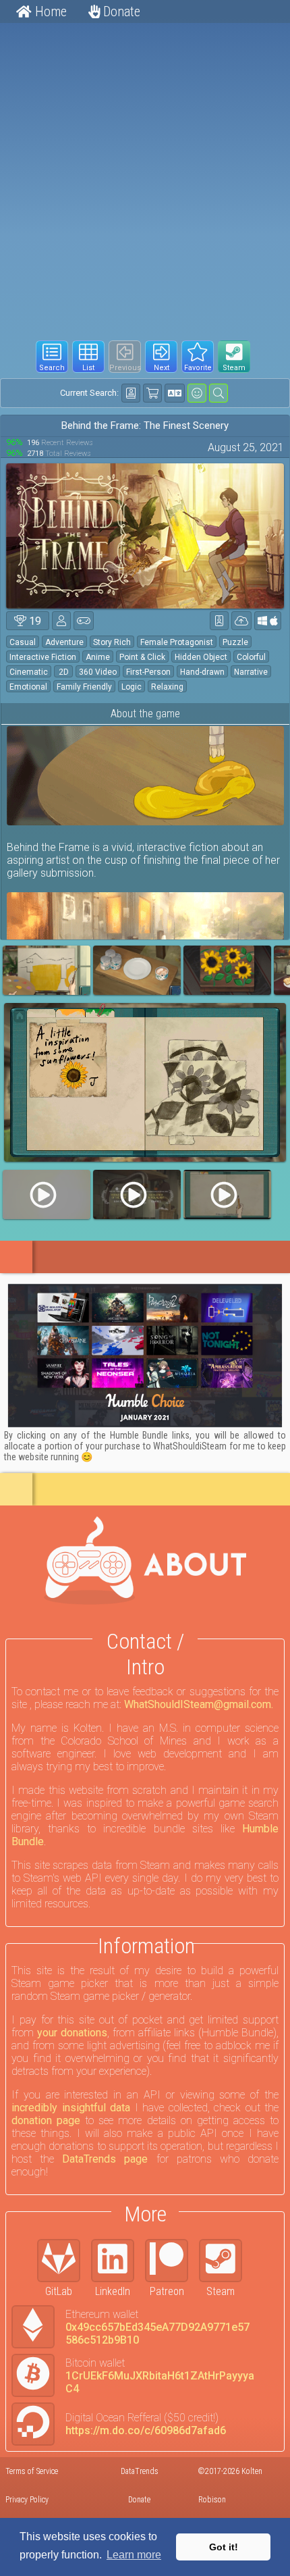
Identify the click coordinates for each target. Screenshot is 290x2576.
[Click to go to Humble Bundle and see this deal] (145, 1356)
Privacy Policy (27, 2500)
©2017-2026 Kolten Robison (230, 2485)
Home (49, 11)
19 (34, 621)
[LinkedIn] (118, 2261)
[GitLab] (64, 2261)
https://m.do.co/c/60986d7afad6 (146, 2430)
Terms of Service (32, 2471)
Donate (120, 11)
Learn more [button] (134, 2555)
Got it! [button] (224, 2547)
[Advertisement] (145, 176)
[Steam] (226, 2261)
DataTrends (140, 2471)
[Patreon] (172, 2261)
